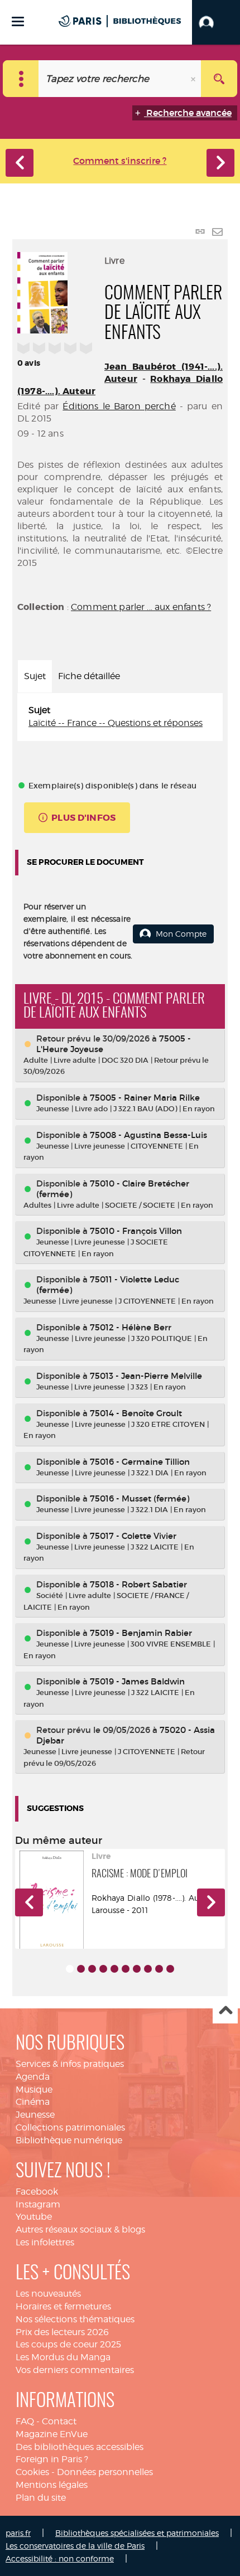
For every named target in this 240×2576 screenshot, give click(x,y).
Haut (225, 2011)
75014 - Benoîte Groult (136, 1413)
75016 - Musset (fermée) (140, 1498)
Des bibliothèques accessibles (80, 2447)
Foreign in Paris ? (52, 2459)
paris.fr (18, 2533)
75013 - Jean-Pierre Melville (146, 1376)
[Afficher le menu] (18, 21)
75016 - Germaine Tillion (140, 1462)
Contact (59, 2421)
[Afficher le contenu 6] (126, 1969)
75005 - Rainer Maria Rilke (145, 1098)
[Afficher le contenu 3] (92, 1969)
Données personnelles (105, 2472)
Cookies (32, 2472)
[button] (216, 22)
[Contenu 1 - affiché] (70, 1969)
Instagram (38, 2204)
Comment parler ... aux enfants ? (141, 607)
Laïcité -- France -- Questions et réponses (116, 723)
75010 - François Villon (136, 1231)
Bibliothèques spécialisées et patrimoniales (137, 2533)
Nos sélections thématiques (75, 2319)
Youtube (34, 2217)
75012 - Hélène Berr (131, 1327)
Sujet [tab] (35, 676)
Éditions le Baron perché (119, 406)
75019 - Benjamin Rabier (141, 1633)
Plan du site (41, 2498)
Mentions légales (52, 2485)
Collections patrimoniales (70, 2127)
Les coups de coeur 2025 (68, 2344)
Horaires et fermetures (63, 2306)
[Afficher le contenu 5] (114, 1969)
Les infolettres (45, 2242)
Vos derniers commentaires (75, 2370)
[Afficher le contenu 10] (170, 1969)
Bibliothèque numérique (69, 2140)
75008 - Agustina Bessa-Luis (148, 1135)
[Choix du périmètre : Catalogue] (21, 79)
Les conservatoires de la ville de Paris (75, 2546)
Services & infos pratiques (70, 2064)
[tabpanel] (120, 717)
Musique (34, 2090)
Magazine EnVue (52, 2434)
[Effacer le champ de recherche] (194, 79)
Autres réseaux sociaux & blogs (80, 2229)
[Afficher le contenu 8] (148, 1969)
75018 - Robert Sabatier (138, 1584)
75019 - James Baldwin (137, 1681)
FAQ (25, 2421)
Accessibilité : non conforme (60, 2558)
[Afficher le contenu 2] (81, 1969)
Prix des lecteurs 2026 (62, 2332)
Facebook (37, 2192)
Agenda (33, 2077)
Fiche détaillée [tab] (89, 676)
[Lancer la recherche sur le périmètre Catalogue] (219, 79)
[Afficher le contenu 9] (159, 1969)
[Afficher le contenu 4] (103, 1969)
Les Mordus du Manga (63, 2357)
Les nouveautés (48, 2294)
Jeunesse (35, 2115)
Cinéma (33, 2102)
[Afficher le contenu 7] (137, 1969)
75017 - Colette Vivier (133, 1536)
